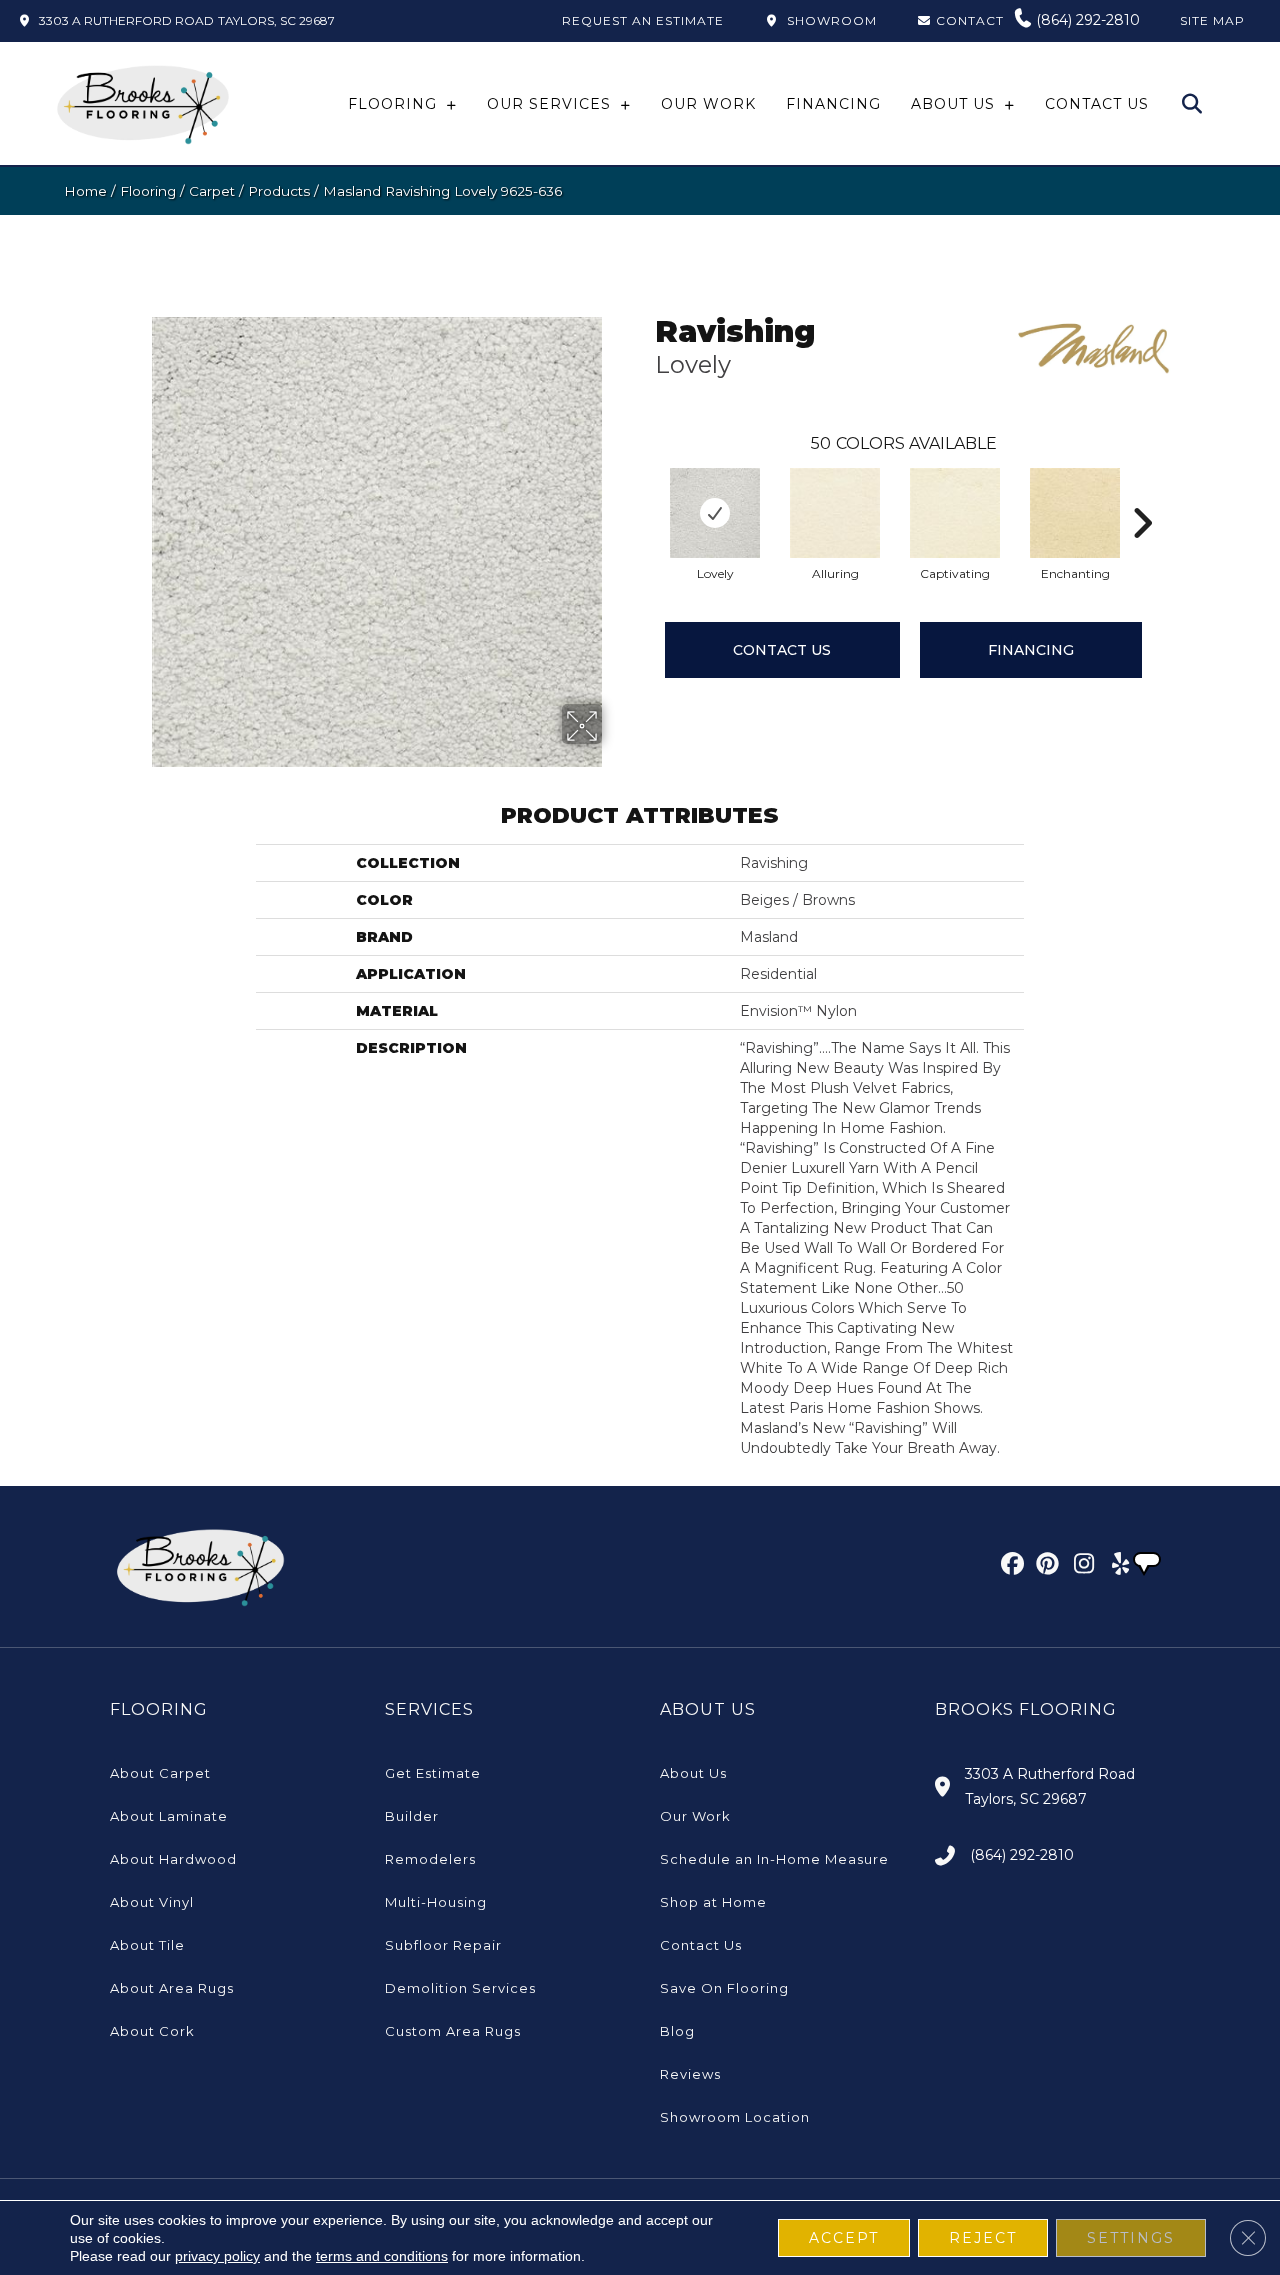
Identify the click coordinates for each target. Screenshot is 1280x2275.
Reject (983, 2238)
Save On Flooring (724, 1988)
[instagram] (1079, 1567)
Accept (844, 2238)
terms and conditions (382, 2256)
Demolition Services (460, 1988)
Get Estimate (433, 1773)
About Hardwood (173, 1859)
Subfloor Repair (443, 1945)
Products (279, 191)
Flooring (148, 191)
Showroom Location (735, 2117)
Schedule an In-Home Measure (774, 1859)
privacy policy (217, 2256)
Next (1142, 493)
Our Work (695, 1816)
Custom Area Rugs (453, 2031)
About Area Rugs (172, 1988)
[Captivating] (955, 513)
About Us (693, 1773)
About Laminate (169, 1816)
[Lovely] (715, 513)
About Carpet (160, 1773)
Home (85, 191)
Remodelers (430, 1859)
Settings (1131, 2238)
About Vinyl (152, 1902)
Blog (677, 2031)
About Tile (147, 1945)
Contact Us (782, 650)
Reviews (690, 2074)
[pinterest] (1044, 1567)
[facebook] (1009, 1567)
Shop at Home (713, 1902)
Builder (412, 1816)
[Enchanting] (1075, 513)
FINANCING (1031, 650)
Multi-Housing (436, 1902)
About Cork (152, 2031)
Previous (645, 493)
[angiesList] (1149, 1566)
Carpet (212, 191)
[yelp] (1114, 1567)
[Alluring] (835, 513)
